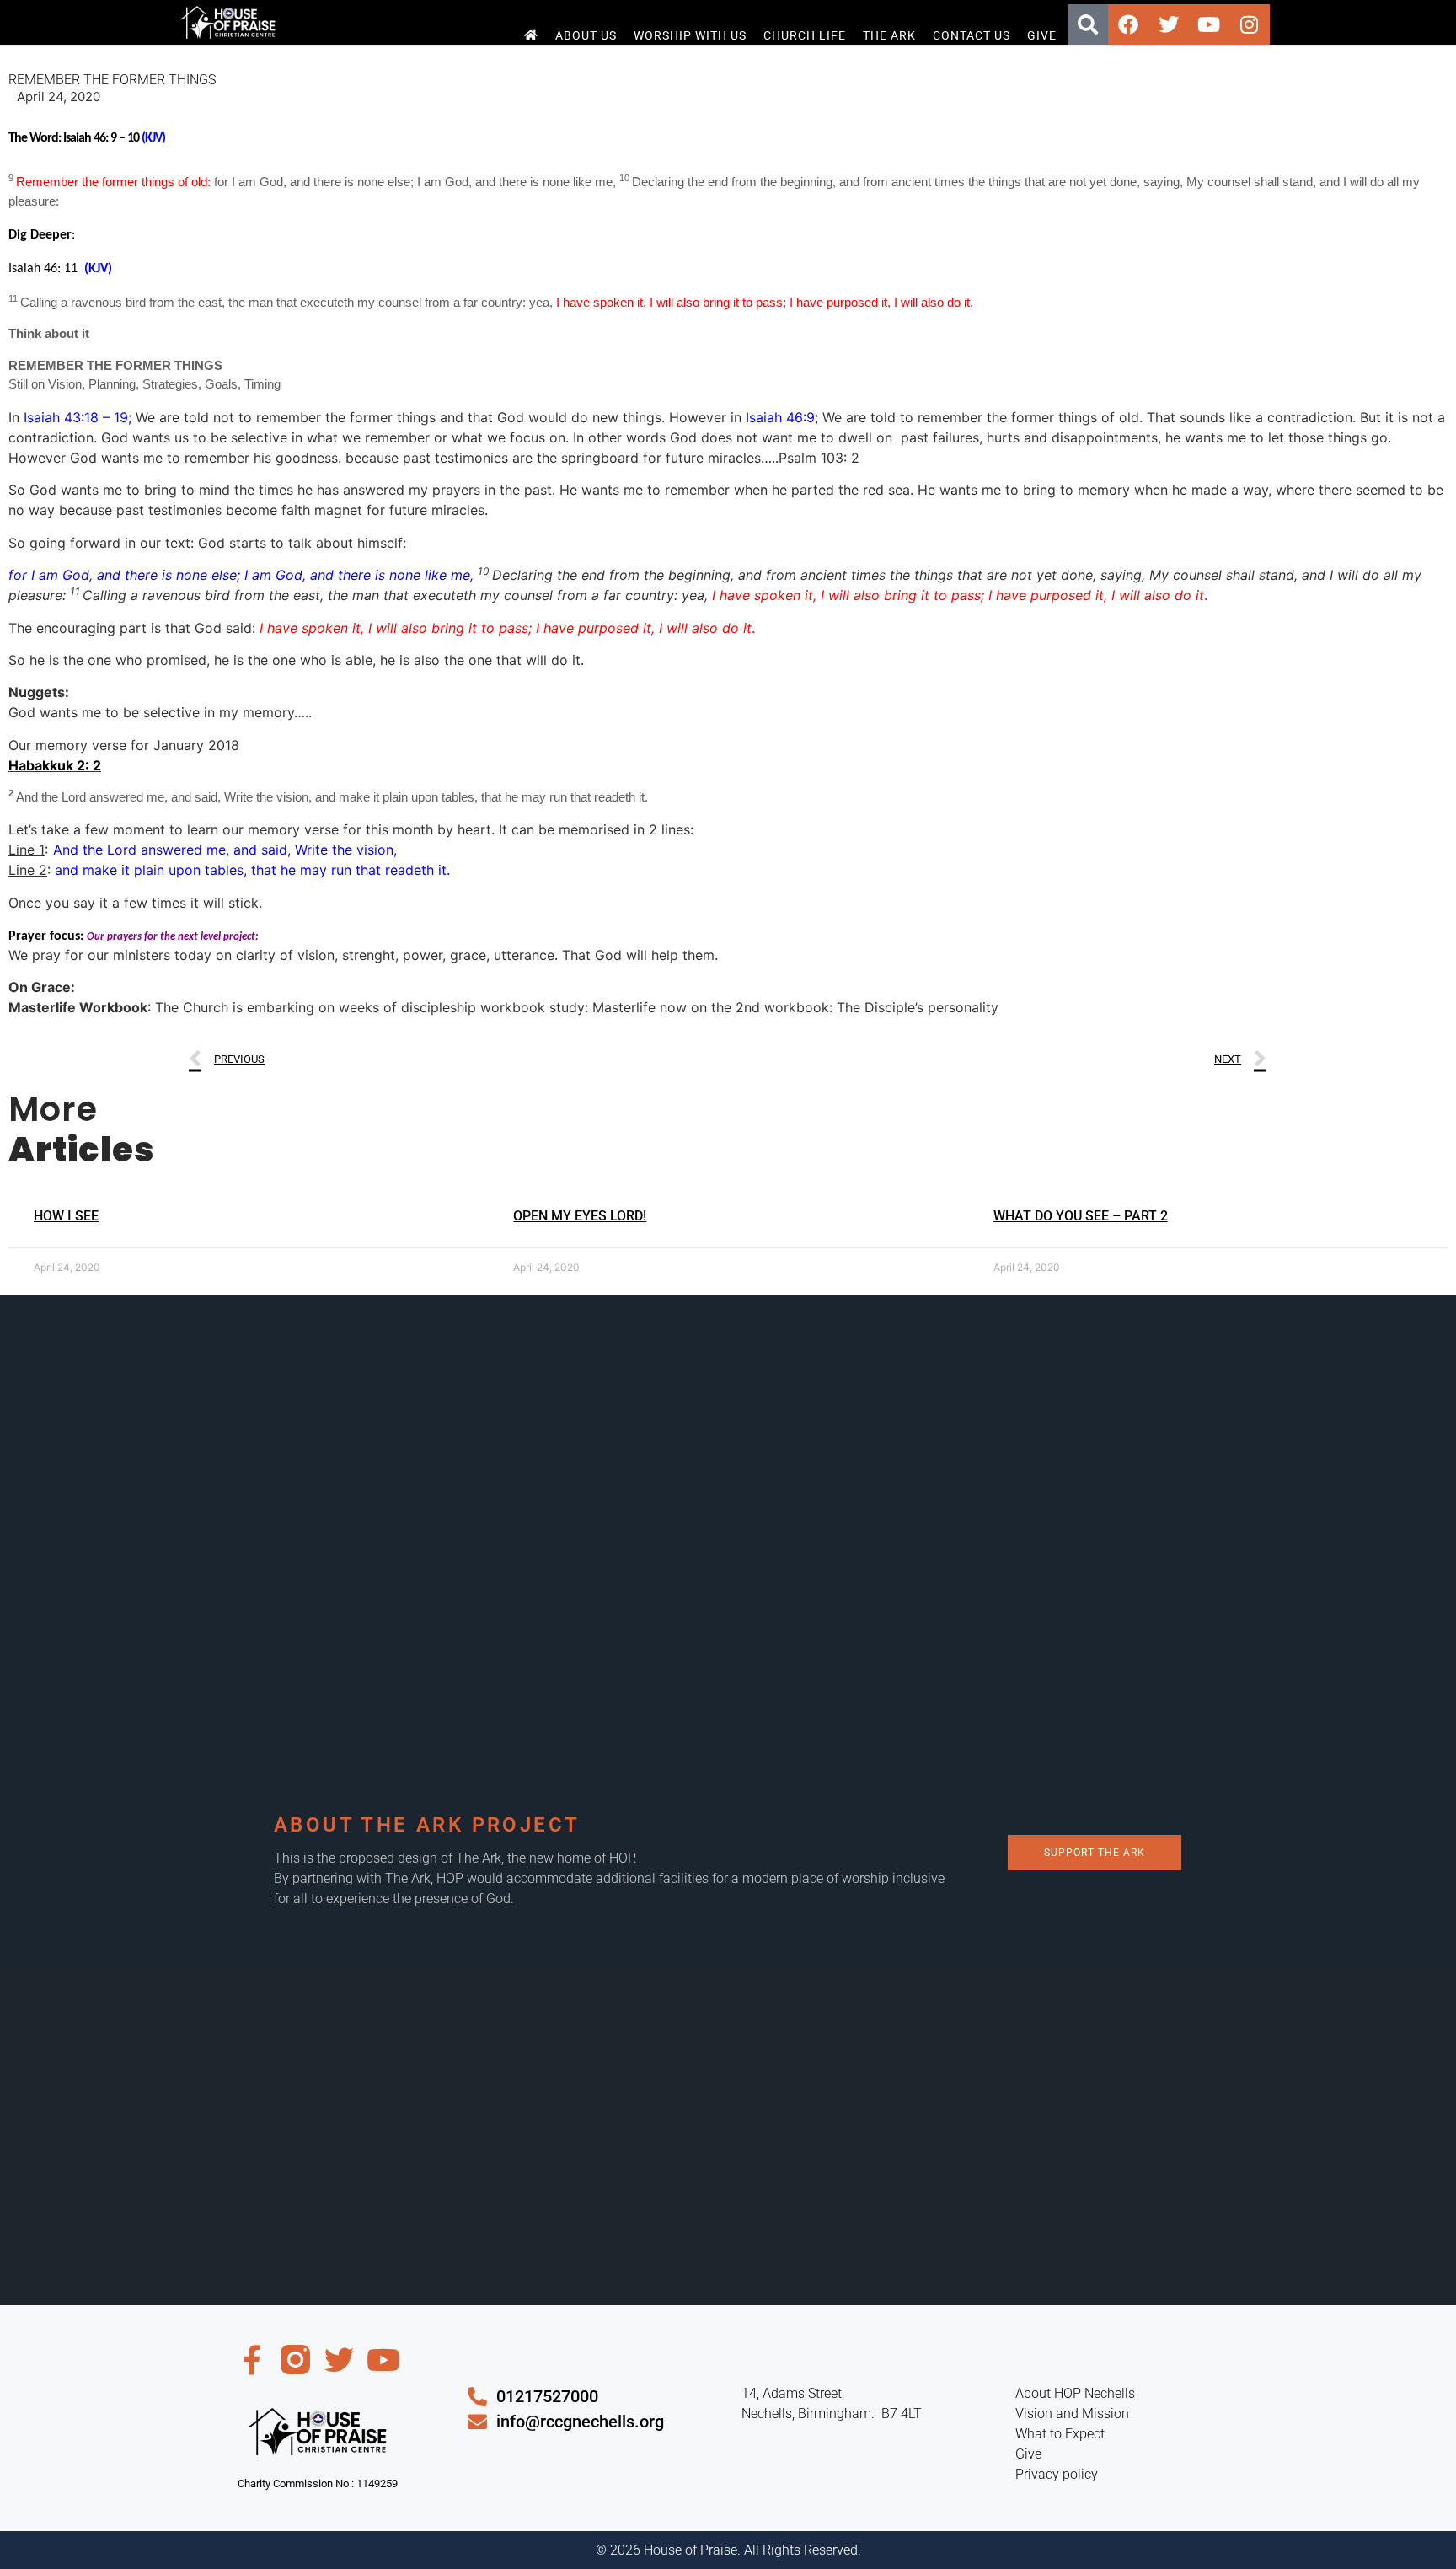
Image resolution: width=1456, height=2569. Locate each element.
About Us (586, 35)
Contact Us (972, 35)
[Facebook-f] (252, 2360)
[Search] (1088, 24)
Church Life (805, 35)
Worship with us (690, 35)
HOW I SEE (66, 1216)
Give (1042, 35)
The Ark (889, 35)
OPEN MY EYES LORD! (580, 1216)
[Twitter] (1169, 24)
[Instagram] (1250, 24)
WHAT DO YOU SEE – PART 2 (1081, 1216)
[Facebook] (1128, 24)
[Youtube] (1209, 24)
